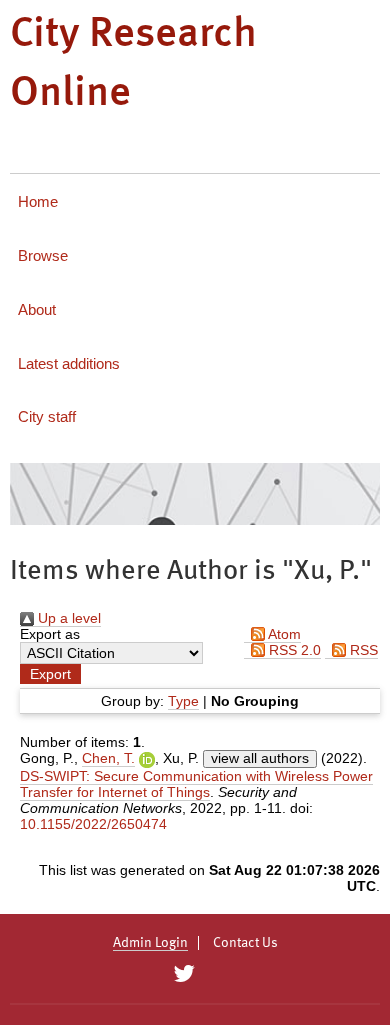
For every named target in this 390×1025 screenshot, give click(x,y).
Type (183, 701)
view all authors (260, 758)
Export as (50, 634)
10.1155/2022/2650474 (93, 824)
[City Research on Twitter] (183, 974)
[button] (50, 674)
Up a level (67, 618)
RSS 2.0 (293, 650)
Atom (283, 634)
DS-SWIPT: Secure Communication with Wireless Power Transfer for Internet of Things (196, 784)
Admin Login (150, 943)
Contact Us (245, 943)
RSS (362, 650)
